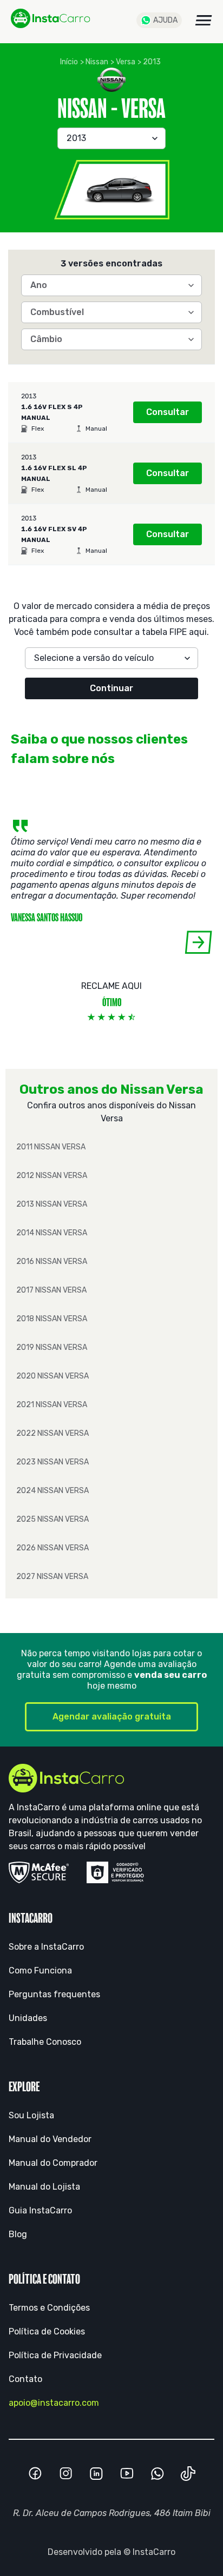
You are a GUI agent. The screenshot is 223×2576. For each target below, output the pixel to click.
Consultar (168, 412)
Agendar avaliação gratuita (112, 1717)
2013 (152, 62)
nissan (97, 62)
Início (69, 62)
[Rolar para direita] (198, 942)
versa (126, 62)
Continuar (111, 688)
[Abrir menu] (204, 20)
